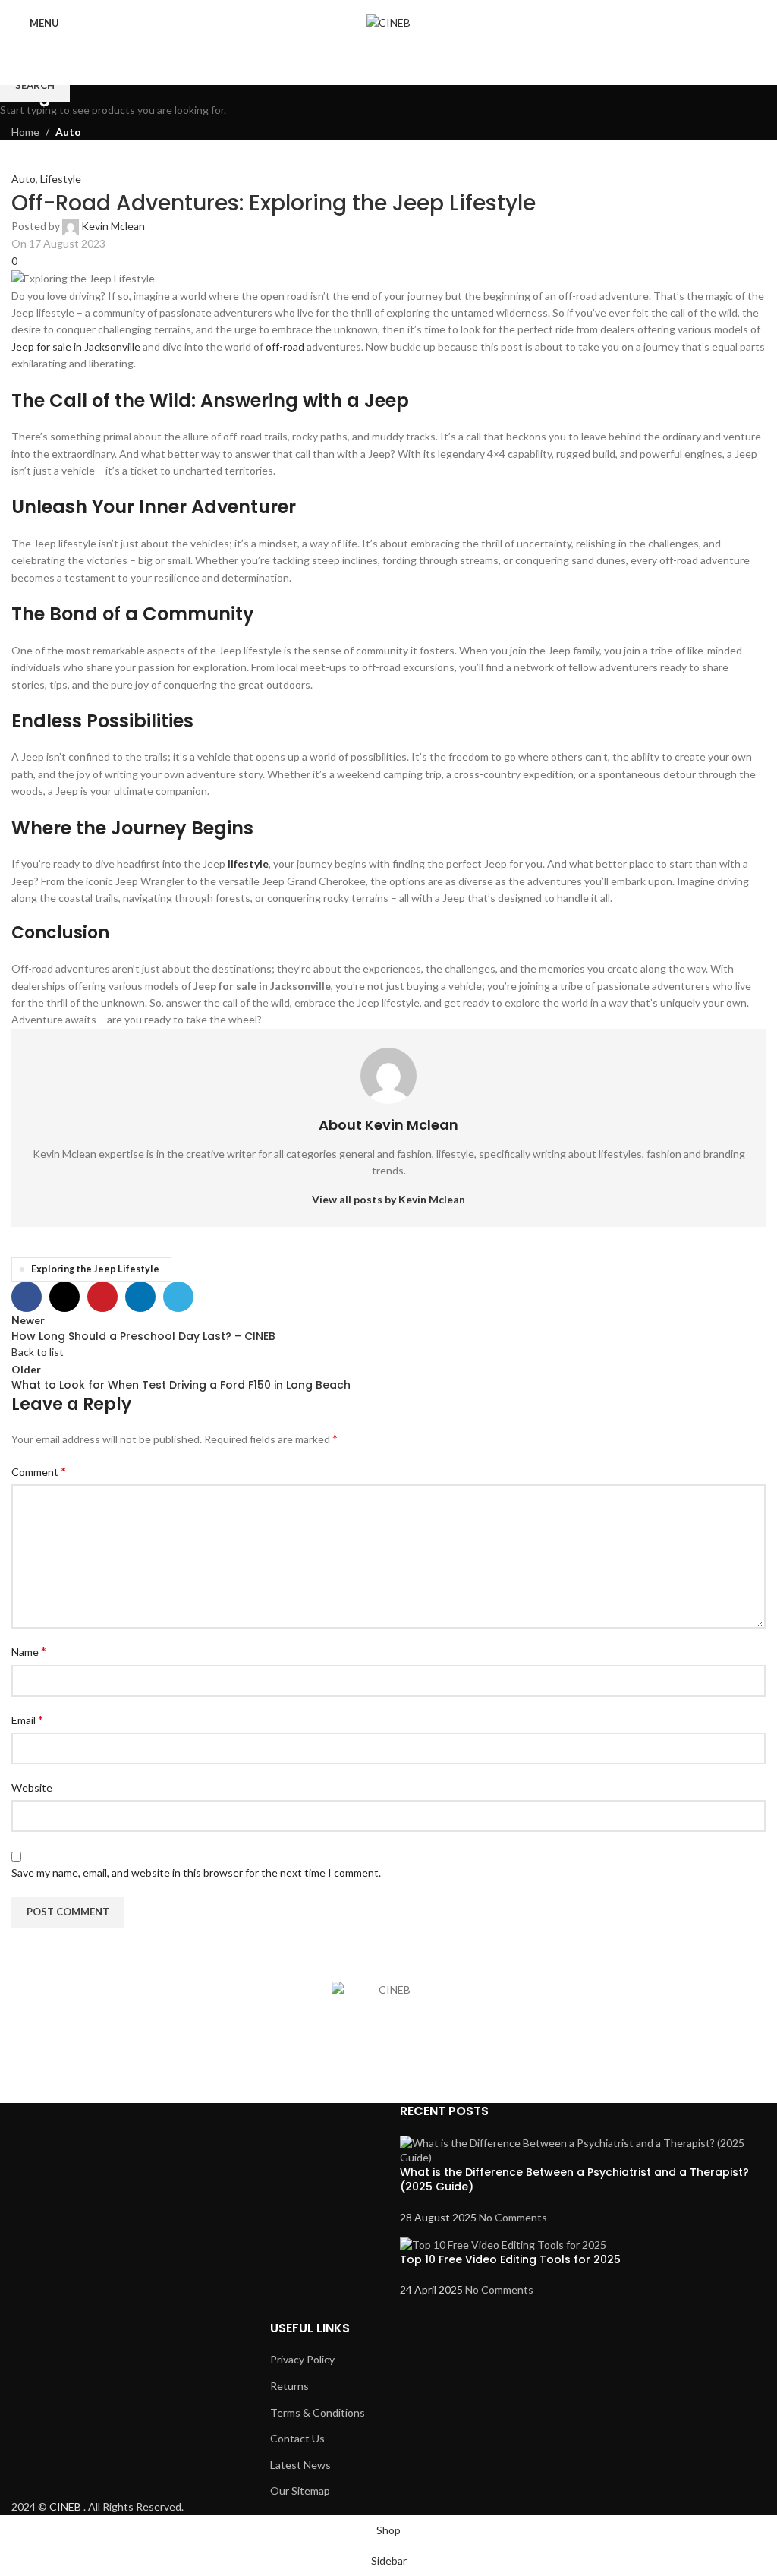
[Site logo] (388, 22)
